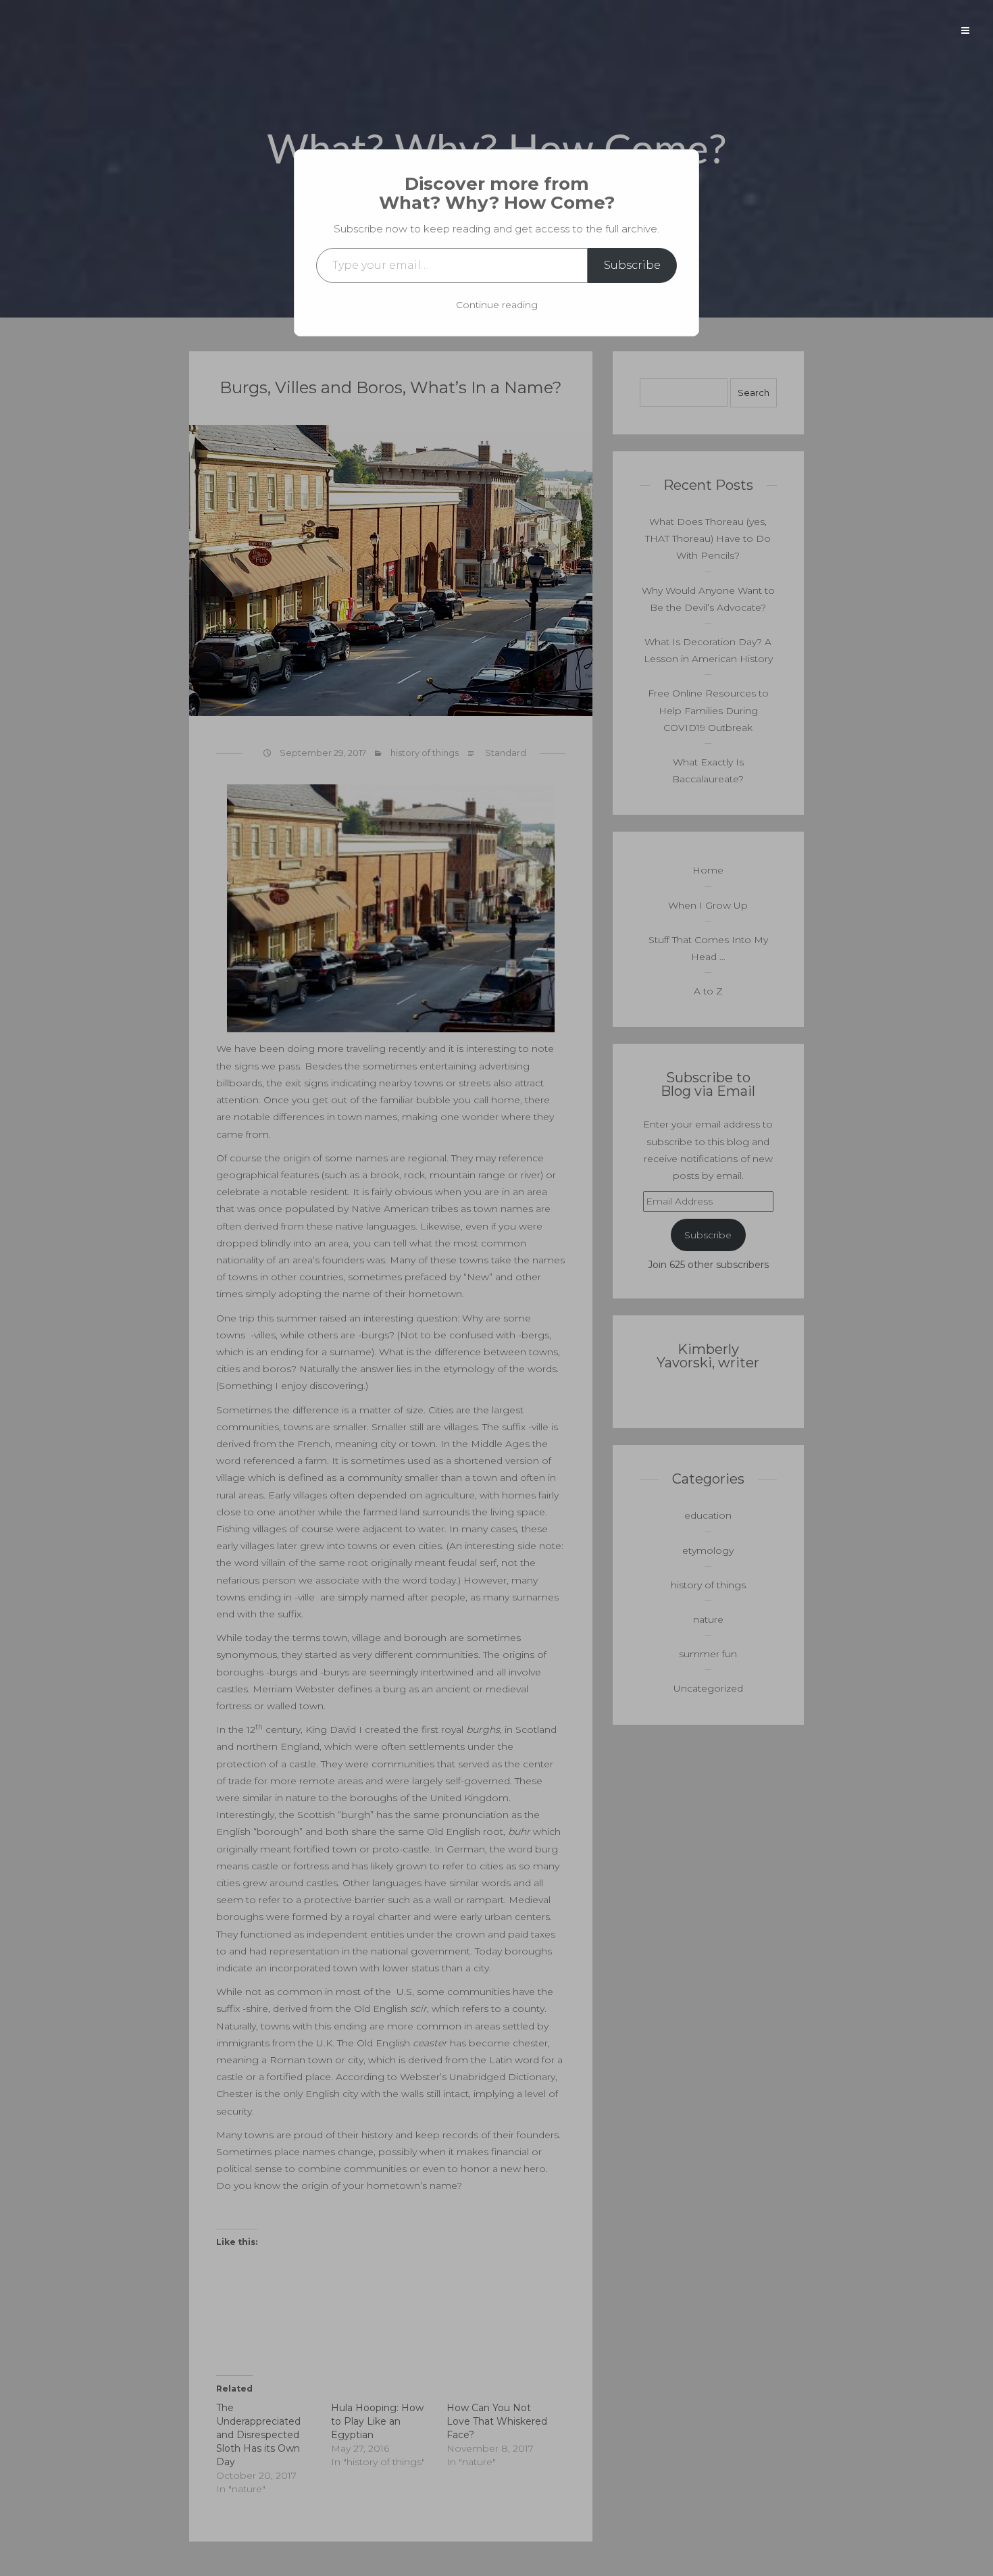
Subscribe (632, 265)
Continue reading (497, 305)
